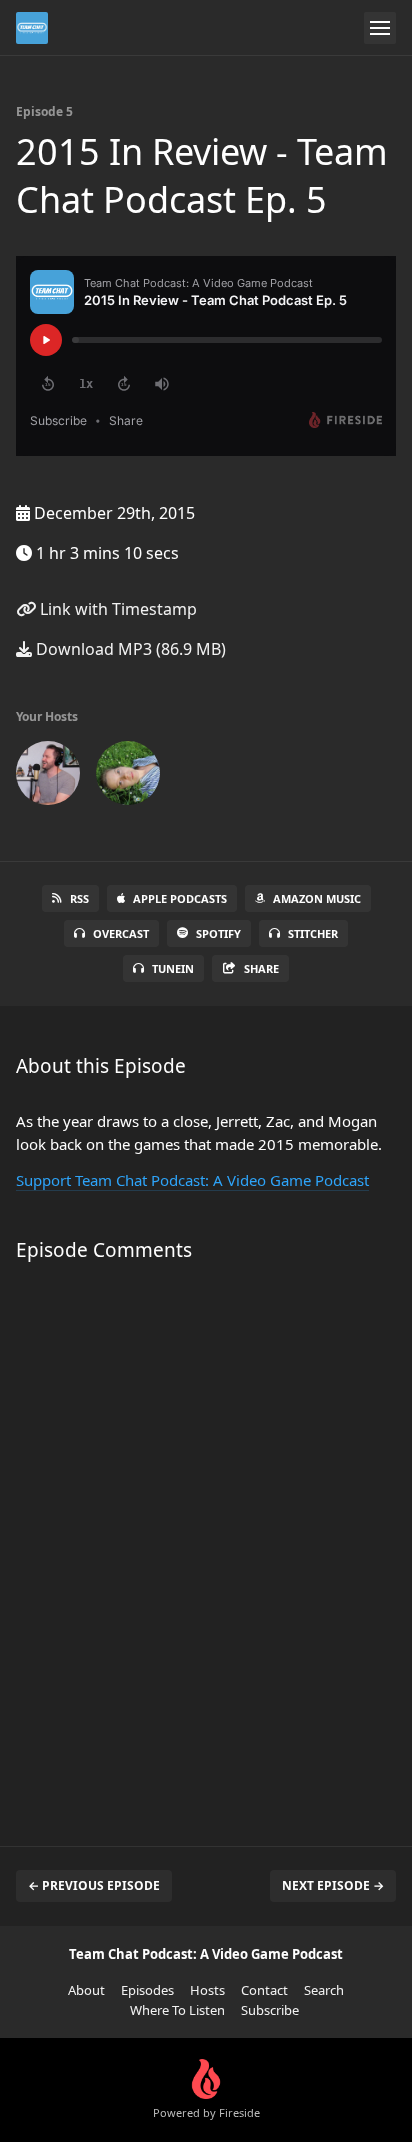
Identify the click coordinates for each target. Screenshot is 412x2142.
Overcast (121, 933)
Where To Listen (177, 2010)
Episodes (147, 1990)
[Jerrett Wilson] (48, 777)
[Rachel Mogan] (128, 777)
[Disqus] (206, 1544)
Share (261, 968)
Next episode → (333, 1885)
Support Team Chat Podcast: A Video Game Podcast (192, 1180)
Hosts (207, 1990)
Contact (264, 1990)
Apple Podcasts (180, 898)
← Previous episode (94, 1885)
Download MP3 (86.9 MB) (129, 649)
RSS (79, 898)
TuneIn (173, 968)
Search (324, 1990)
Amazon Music (317, 898)
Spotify (218, 933)
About (86, 1990)
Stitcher (313, 933)
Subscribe (270, 2010)
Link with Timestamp (116, 609)
